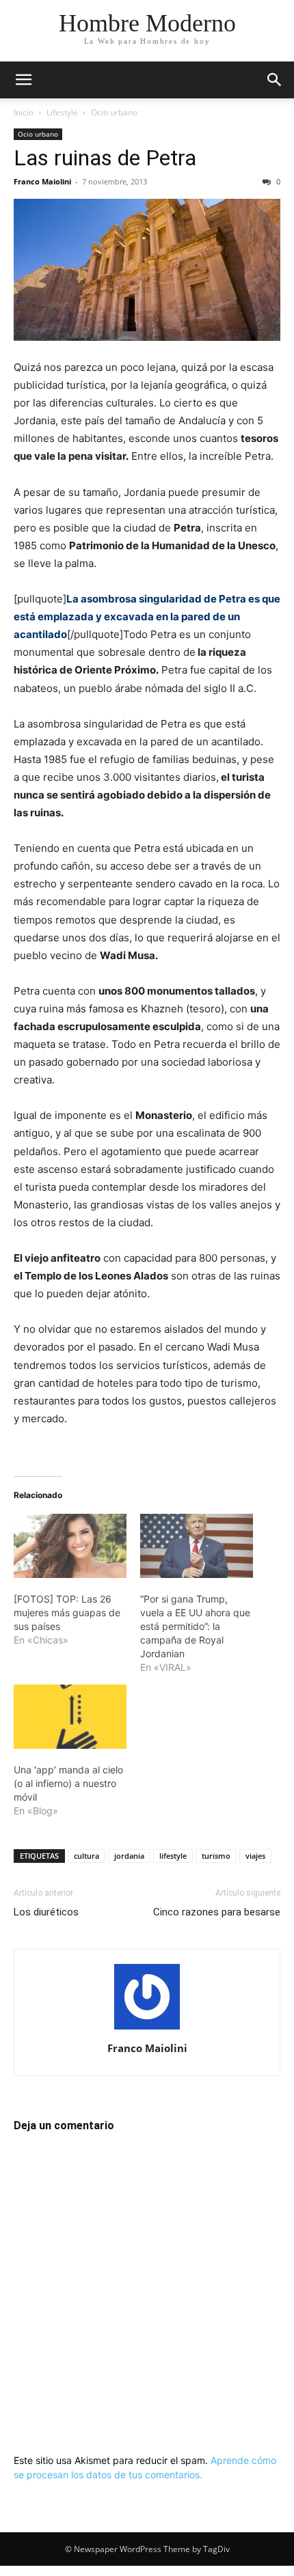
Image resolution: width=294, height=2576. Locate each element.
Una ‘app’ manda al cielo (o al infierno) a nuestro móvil (68, 1783)
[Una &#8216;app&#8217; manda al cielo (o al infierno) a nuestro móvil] (70, 1717)
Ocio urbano (114, 112)
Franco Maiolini (42, 181)
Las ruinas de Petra (105, 158)
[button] (23, 80)
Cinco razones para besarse (217, 1912)
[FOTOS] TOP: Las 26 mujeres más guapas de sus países (67, 1612)
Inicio (24, 112)
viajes (255, 1856)
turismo (216, 1856)
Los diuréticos (46, 1912)
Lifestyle (62, 112)
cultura (86, 1856)
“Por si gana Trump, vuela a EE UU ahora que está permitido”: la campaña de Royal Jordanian (195, 1626)
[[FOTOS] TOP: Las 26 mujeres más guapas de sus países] (70, 1546)
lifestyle (173, 1856)
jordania (129, 1856)
